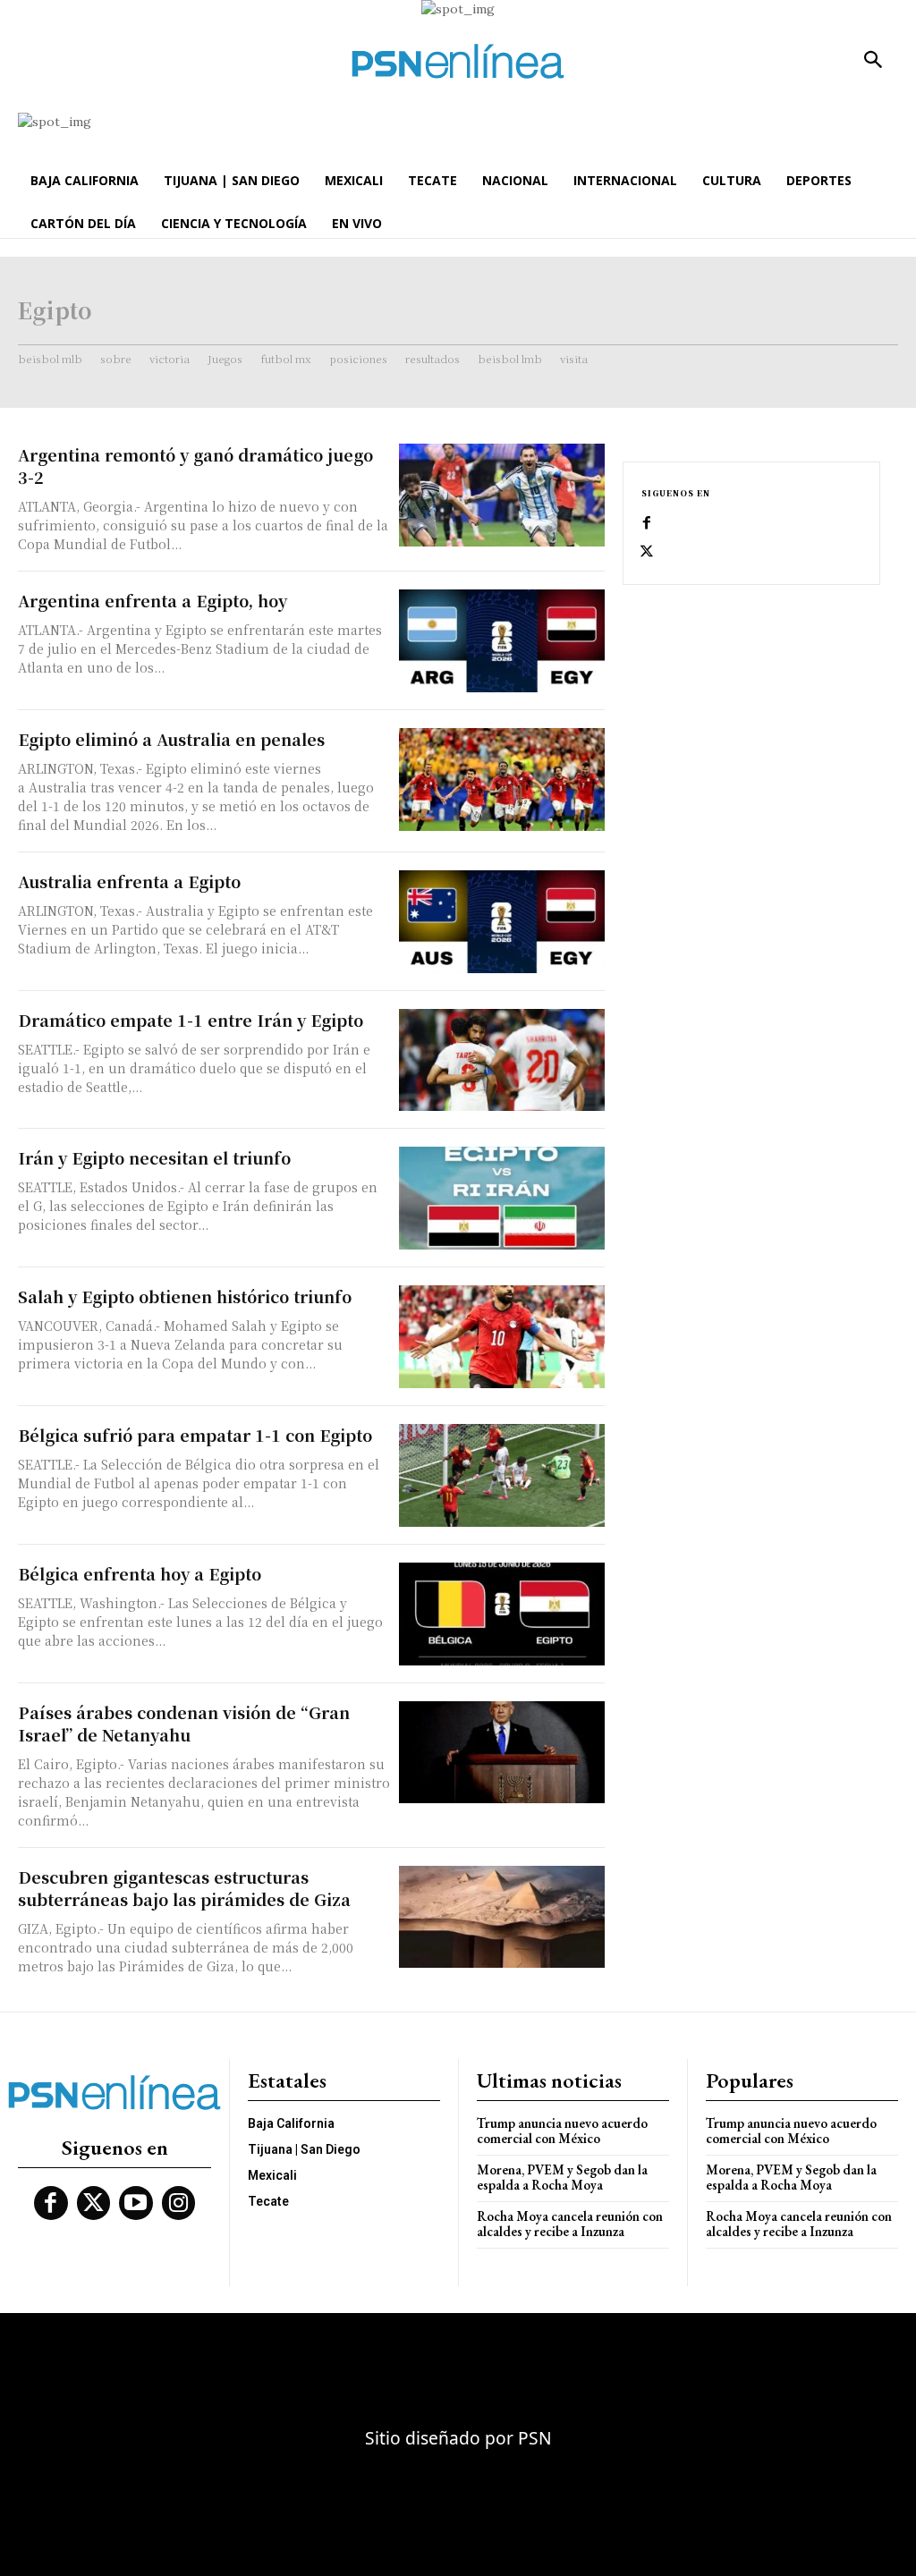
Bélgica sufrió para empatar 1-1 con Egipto (195, 1435)
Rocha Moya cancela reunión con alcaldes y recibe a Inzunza (570, 2224)
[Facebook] (647, 523)
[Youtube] (136, 2203)
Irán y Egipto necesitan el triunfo (154, 1157)
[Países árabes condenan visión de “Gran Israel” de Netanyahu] (502, 1753)
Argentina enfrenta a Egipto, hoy (153, 600)
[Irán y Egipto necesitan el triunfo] (502, 1198)
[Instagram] (179, 2203)
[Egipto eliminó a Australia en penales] (502, 780)
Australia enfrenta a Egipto (129, 881)
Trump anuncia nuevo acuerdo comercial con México (562, 2131)
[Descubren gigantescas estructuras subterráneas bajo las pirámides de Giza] (502, 1917)
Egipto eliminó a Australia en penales (171, 739)
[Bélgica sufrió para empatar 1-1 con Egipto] (502, 1475)
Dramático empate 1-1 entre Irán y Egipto (191, 1020)
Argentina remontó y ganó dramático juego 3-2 (195, 466)
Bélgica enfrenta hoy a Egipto (140, 1573)
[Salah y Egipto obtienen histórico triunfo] (502, 1337)
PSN (535, 2438)
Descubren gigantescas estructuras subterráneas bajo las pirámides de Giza (184, 1888)
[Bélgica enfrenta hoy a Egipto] (502, 1614)
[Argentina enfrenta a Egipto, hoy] (502, 641)
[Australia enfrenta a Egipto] (502, 922)
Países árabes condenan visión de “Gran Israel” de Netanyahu (184, 1723)
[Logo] (458, 61)
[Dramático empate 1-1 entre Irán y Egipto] (502, 1060)
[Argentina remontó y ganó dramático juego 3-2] (502, 495)
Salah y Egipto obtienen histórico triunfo (185, 1296)
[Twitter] (647, 552)
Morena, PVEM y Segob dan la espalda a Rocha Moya (562, 2177)
